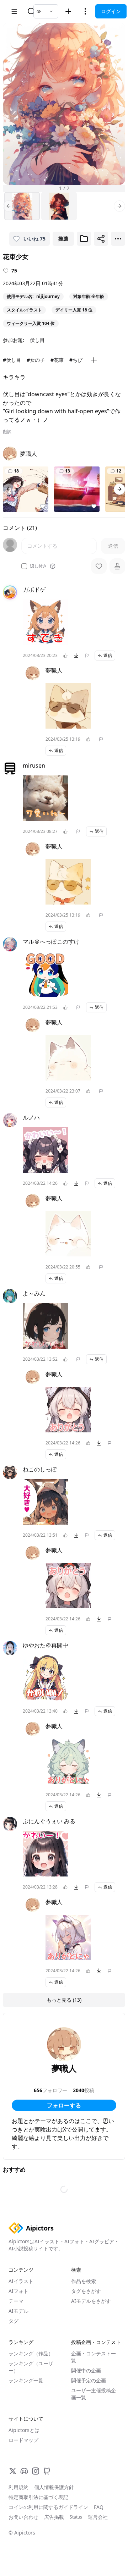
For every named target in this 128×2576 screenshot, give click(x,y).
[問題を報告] (87, 656)
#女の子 (36, 360)
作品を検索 (84, 2281)
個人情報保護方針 (54, 2487)
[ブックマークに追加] (84, 239)
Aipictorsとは (24, 2430)
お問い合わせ (23, 2517)
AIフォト (18, 2291)
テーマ (16, 2301)
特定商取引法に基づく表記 (38, 2497)
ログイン (111, 11)
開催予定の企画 (89, 2380)
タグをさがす (86, 2291)
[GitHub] (47, 2471)
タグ (14, 2321)
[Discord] (24, 2471)
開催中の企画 (86, 2370)
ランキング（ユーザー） (31, 2367)
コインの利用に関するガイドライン (48, 2507)
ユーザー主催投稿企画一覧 (94, 2394)
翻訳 (7, 432)
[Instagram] (36, 2471)
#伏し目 (12, 360)
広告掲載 (54, 2517)
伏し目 (37, 340)
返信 (108, 655)
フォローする (64, 2105)
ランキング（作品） (31, 2353)
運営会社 (98, 2517)
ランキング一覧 (26, 2380)
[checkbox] (24, 566)
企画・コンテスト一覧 (94, 2357)
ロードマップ (23, 2440)
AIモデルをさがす (91, 2301)
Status (76, 2517)
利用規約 (18, 2487)
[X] (13, 2471)
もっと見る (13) (64, 2000)
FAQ (99, 2507)
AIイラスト (21, 2281)
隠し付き (38, 566)
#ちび (76, 360)
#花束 (57, 360)
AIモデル (18, 2311)
